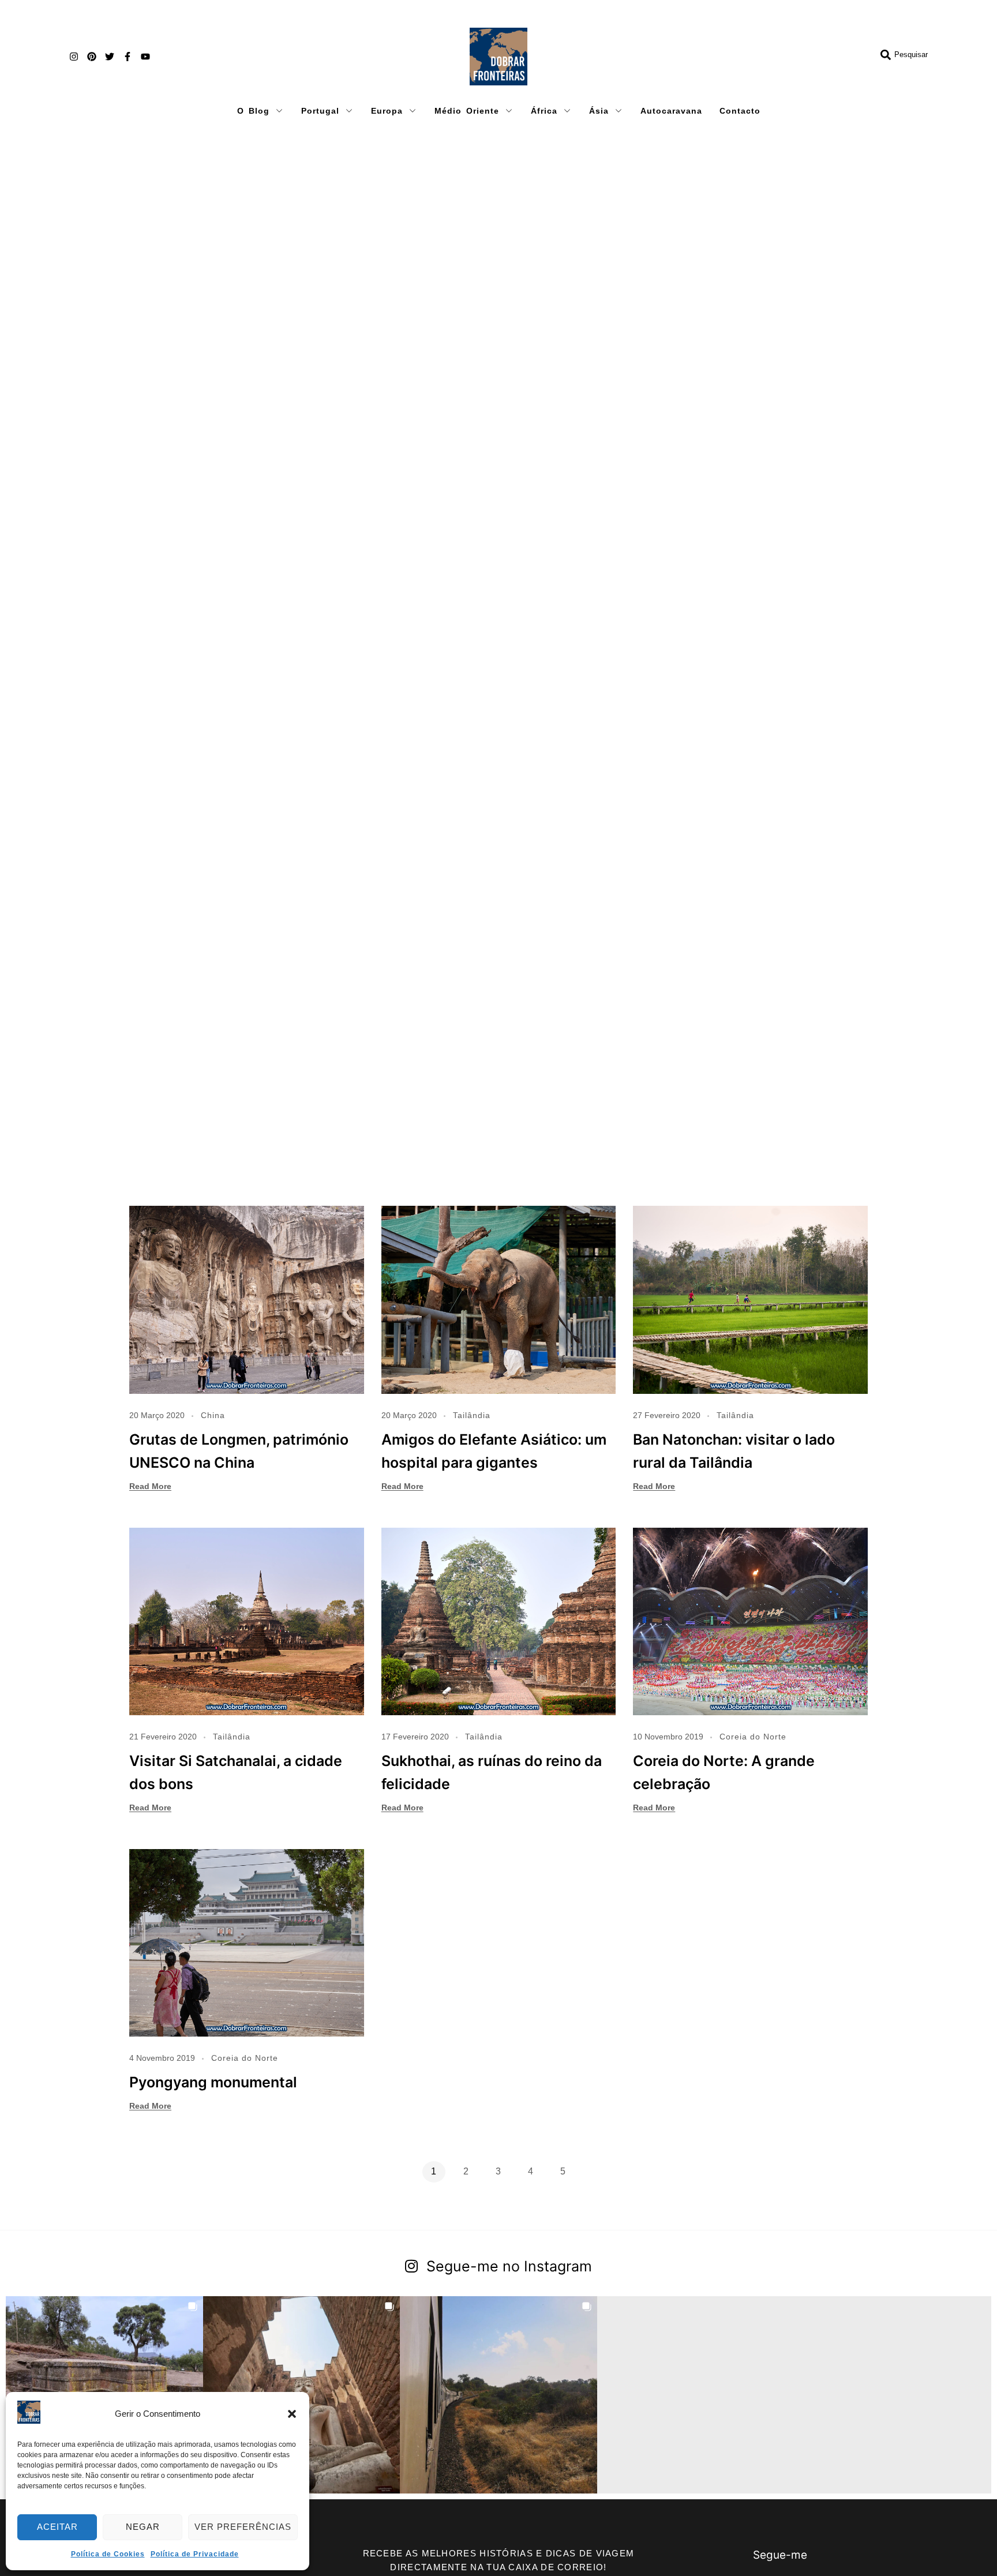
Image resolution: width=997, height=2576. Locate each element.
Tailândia (472, 1415)
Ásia (599, 111)
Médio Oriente (467, 111)
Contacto (740, 111)
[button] (292, 2414)
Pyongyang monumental (213, 2082)
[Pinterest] (92, 57)
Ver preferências (243, 2527)
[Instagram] (74, 57)
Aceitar (57, 2527)
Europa (387, 111)
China (213, 1415)
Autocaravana (671, 111)
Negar (143, 2527)
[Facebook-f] (128, 57)
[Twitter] (110, 57)
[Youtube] (145, 57)
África (544, 111)
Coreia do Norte (753, 1737)
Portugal (320, 111)
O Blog (253, 111)
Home (136, 153)
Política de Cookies (108, 2554)
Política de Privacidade (195, 2554)
